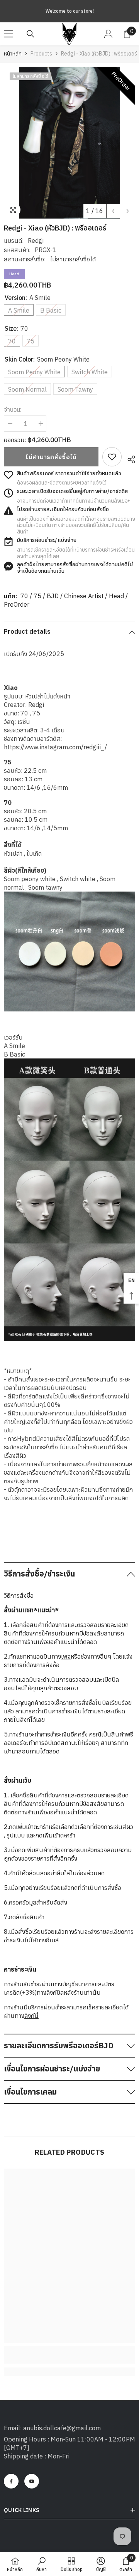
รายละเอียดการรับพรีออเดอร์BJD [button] (59, 2045)
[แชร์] (128, 458)
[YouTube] (32, 2481)
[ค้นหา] (31, 34)
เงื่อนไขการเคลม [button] (30, 2092)
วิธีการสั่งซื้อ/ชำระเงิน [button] (39, 1574)
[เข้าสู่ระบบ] (108, 34)
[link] (112, 457)
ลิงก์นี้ (31, 2016)
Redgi (36, 241)
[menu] (8, 34)
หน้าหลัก (13, 54)
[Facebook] (11, 2481)
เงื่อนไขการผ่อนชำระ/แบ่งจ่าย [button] (52, 2069)
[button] (113, 211)
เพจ (66, 1656)
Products (41, 54)
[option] (69, 143)
